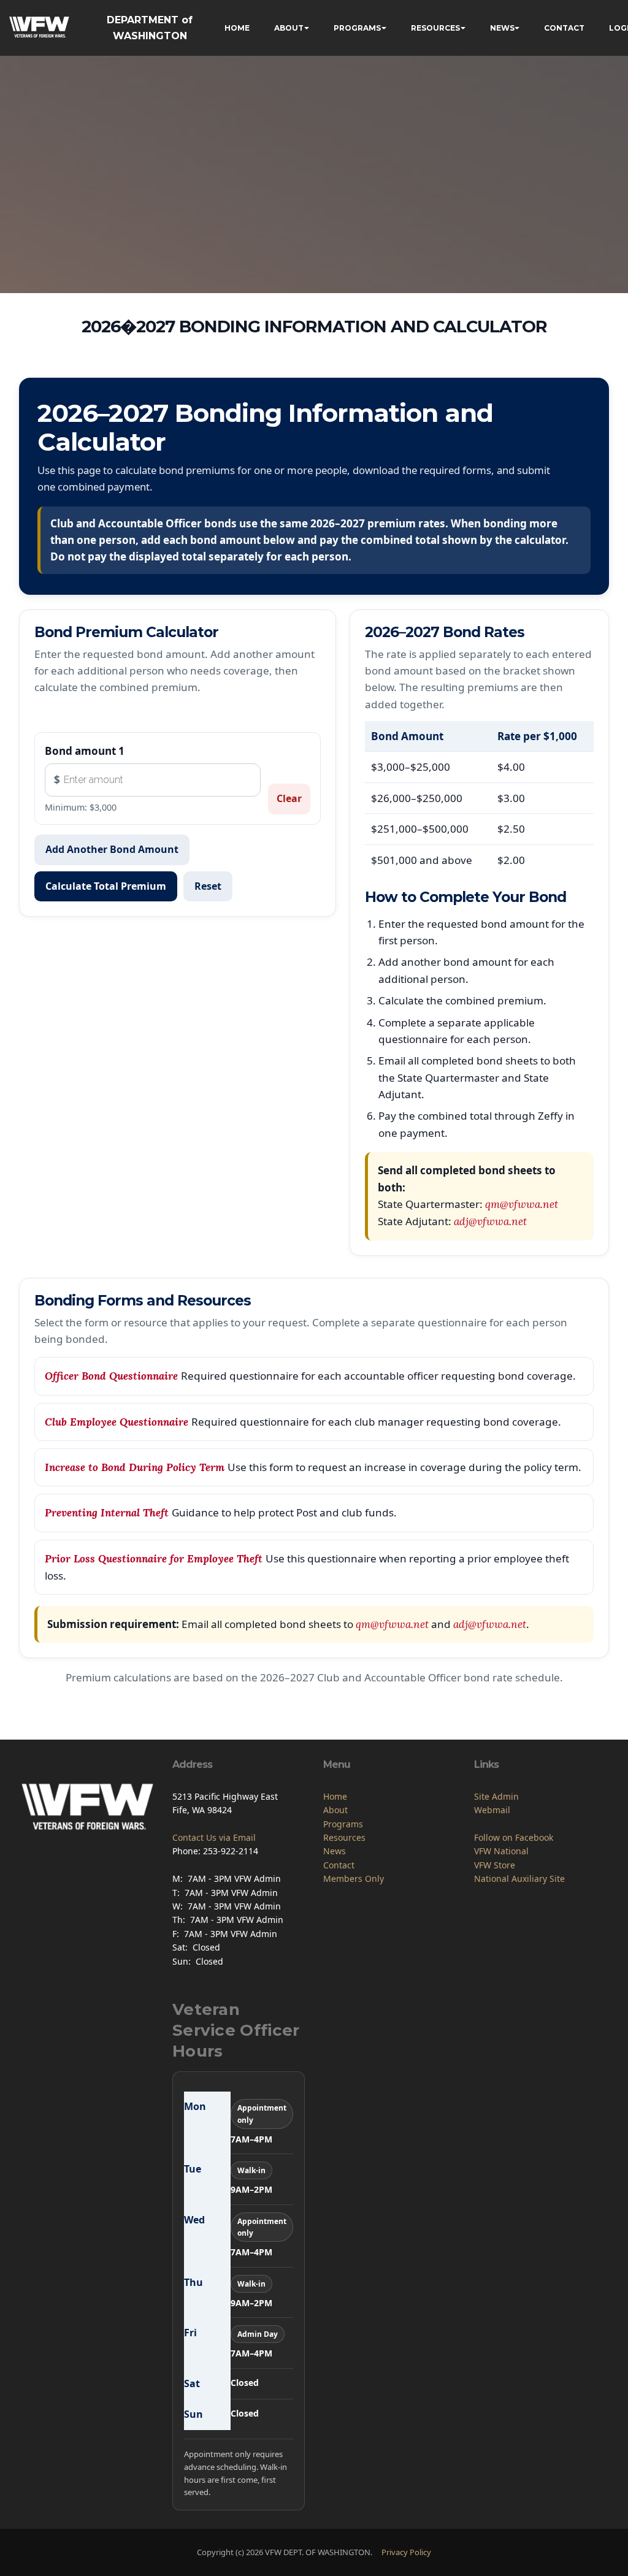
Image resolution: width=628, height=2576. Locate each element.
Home (335, 1796)
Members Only (354, 1878)
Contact (339, 1865)
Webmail (492, 1810)
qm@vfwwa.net (522, 1204)
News (335, 1851)
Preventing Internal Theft (108, 1513)
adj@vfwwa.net (490, 1221)
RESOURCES (435, 28)
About (335, 1810)
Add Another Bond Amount (112, 849)
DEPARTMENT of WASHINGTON (150, 28)
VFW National (501, 1851)
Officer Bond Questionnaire (113, 1376)
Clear (289, 798)
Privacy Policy (406, 2552)
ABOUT (289, 28)
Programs (343, 1824)
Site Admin (496, 1796)
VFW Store (495, 1865)
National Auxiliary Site (519, 1878)
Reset (208, 885)
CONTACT (564, 28)
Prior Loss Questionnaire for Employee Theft (155, 1558)
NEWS (502, 28)
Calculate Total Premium (106, 885)
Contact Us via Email (214, 1837)
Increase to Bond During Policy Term (136, 1467)
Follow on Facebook (514, 1837)
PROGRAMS (357, 28)
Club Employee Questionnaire (118, 1421)
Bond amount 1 (85, 751)
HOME (237, 28)
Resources (344, 1837)
